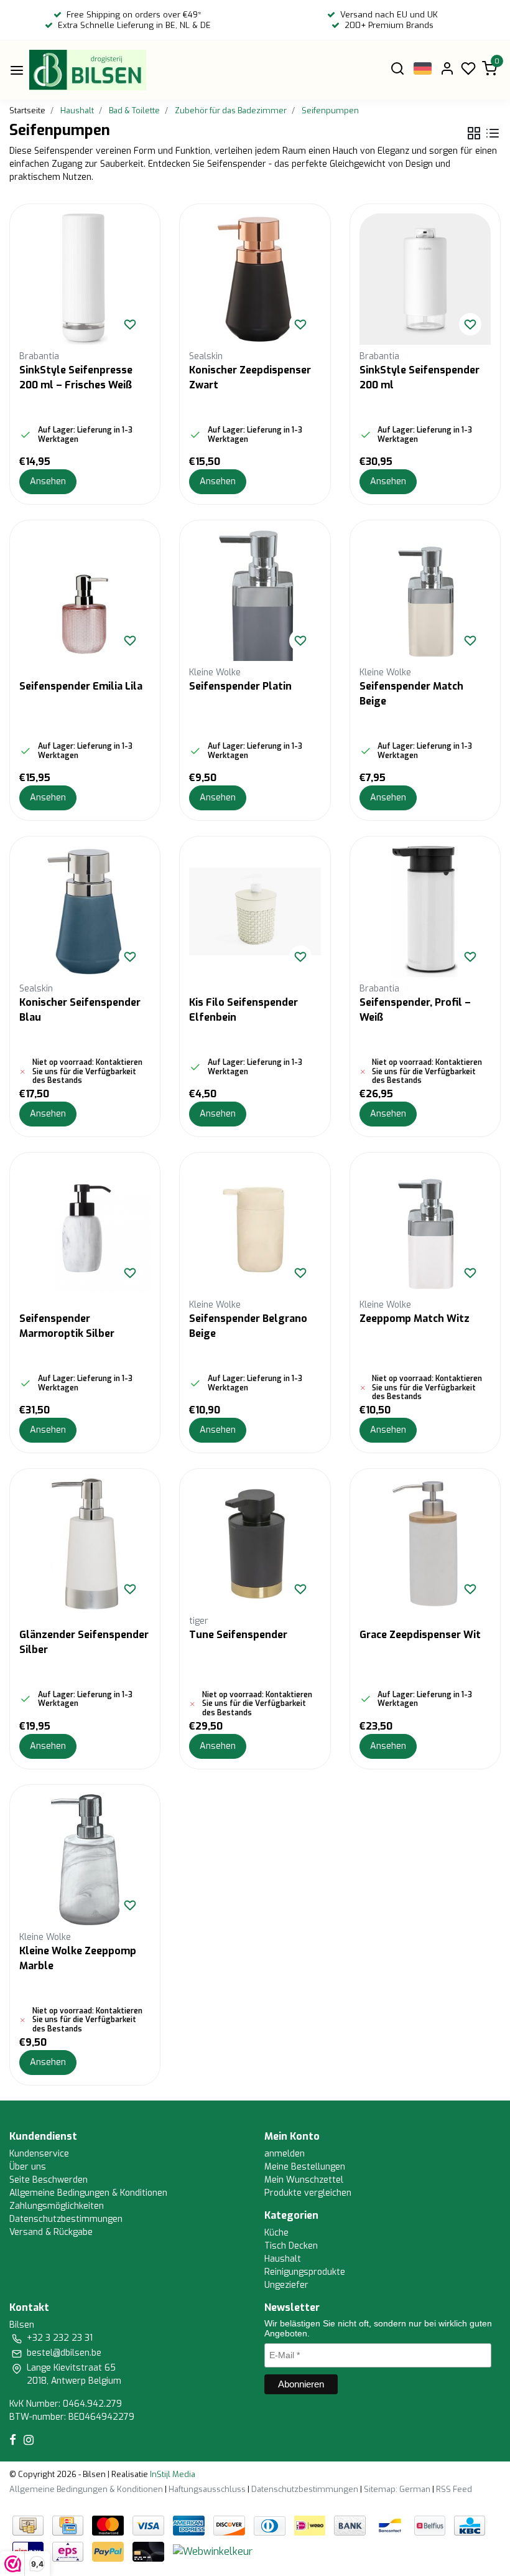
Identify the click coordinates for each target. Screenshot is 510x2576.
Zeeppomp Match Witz (415, 1318)
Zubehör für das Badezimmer (231, 110)
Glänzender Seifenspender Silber (84, 1642)
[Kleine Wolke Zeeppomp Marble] (85, 1860)
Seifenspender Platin (240, 686)
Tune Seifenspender (238, 1635)
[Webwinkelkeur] (213, 2551)
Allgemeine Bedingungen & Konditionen (88, 2193)
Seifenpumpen (330, 110)
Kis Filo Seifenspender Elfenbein (243, 1010)
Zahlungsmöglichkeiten (57, 2206)
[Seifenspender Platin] (255, 595)
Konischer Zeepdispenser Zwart (250, 377)
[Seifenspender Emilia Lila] (85, 595)
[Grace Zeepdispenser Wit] (425, 1544)
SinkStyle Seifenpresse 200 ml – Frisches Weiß (76, 377)
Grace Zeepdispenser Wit (420, 1635)
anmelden (285, 2154)
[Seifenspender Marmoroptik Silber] (85, 1228)
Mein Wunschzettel (304, 2180)
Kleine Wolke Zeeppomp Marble (78, 1958)
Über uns (28, 2167)
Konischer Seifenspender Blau (80, 1010)
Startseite (27, 110)
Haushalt (77, 110)
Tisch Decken (291, 2246)
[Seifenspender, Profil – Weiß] (425, 911)
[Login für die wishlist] (130, 324)
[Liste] (493, 133)
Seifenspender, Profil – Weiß (415, 1010)
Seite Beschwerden (49, 2180)
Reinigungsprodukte (305, 2272)
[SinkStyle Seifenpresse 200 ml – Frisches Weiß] (85, 279)
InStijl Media (172, 2474)
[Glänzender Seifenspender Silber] (85, 1544)
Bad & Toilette (134, 110)
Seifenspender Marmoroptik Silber (67, 1326)
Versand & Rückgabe (51, 2232)
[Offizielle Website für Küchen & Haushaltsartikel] (88, 70)
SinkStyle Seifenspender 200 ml (420, 377)
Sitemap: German (397, 2489)
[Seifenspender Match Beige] (425, 595)
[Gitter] (474, 133)
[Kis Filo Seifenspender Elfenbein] (255, 911)
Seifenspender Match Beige (411, 694)
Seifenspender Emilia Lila (81, 686)
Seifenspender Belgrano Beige (248, 1326)
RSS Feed (454, 2489)
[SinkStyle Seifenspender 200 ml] (425, 279)
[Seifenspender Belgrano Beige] (255, 1228)
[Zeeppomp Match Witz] (425, 1228)
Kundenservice (39, 2154)
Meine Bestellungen (305, 2167)
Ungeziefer (286, 2285)
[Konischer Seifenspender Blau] (85, 911)
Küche (276, 2233)
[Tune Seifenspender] (255, 1544)
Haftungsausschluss (207, 2489)
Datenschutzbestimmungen (66, 2219)
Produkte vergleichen (308, 2193)
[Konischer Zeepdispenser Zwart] (255, 279)
